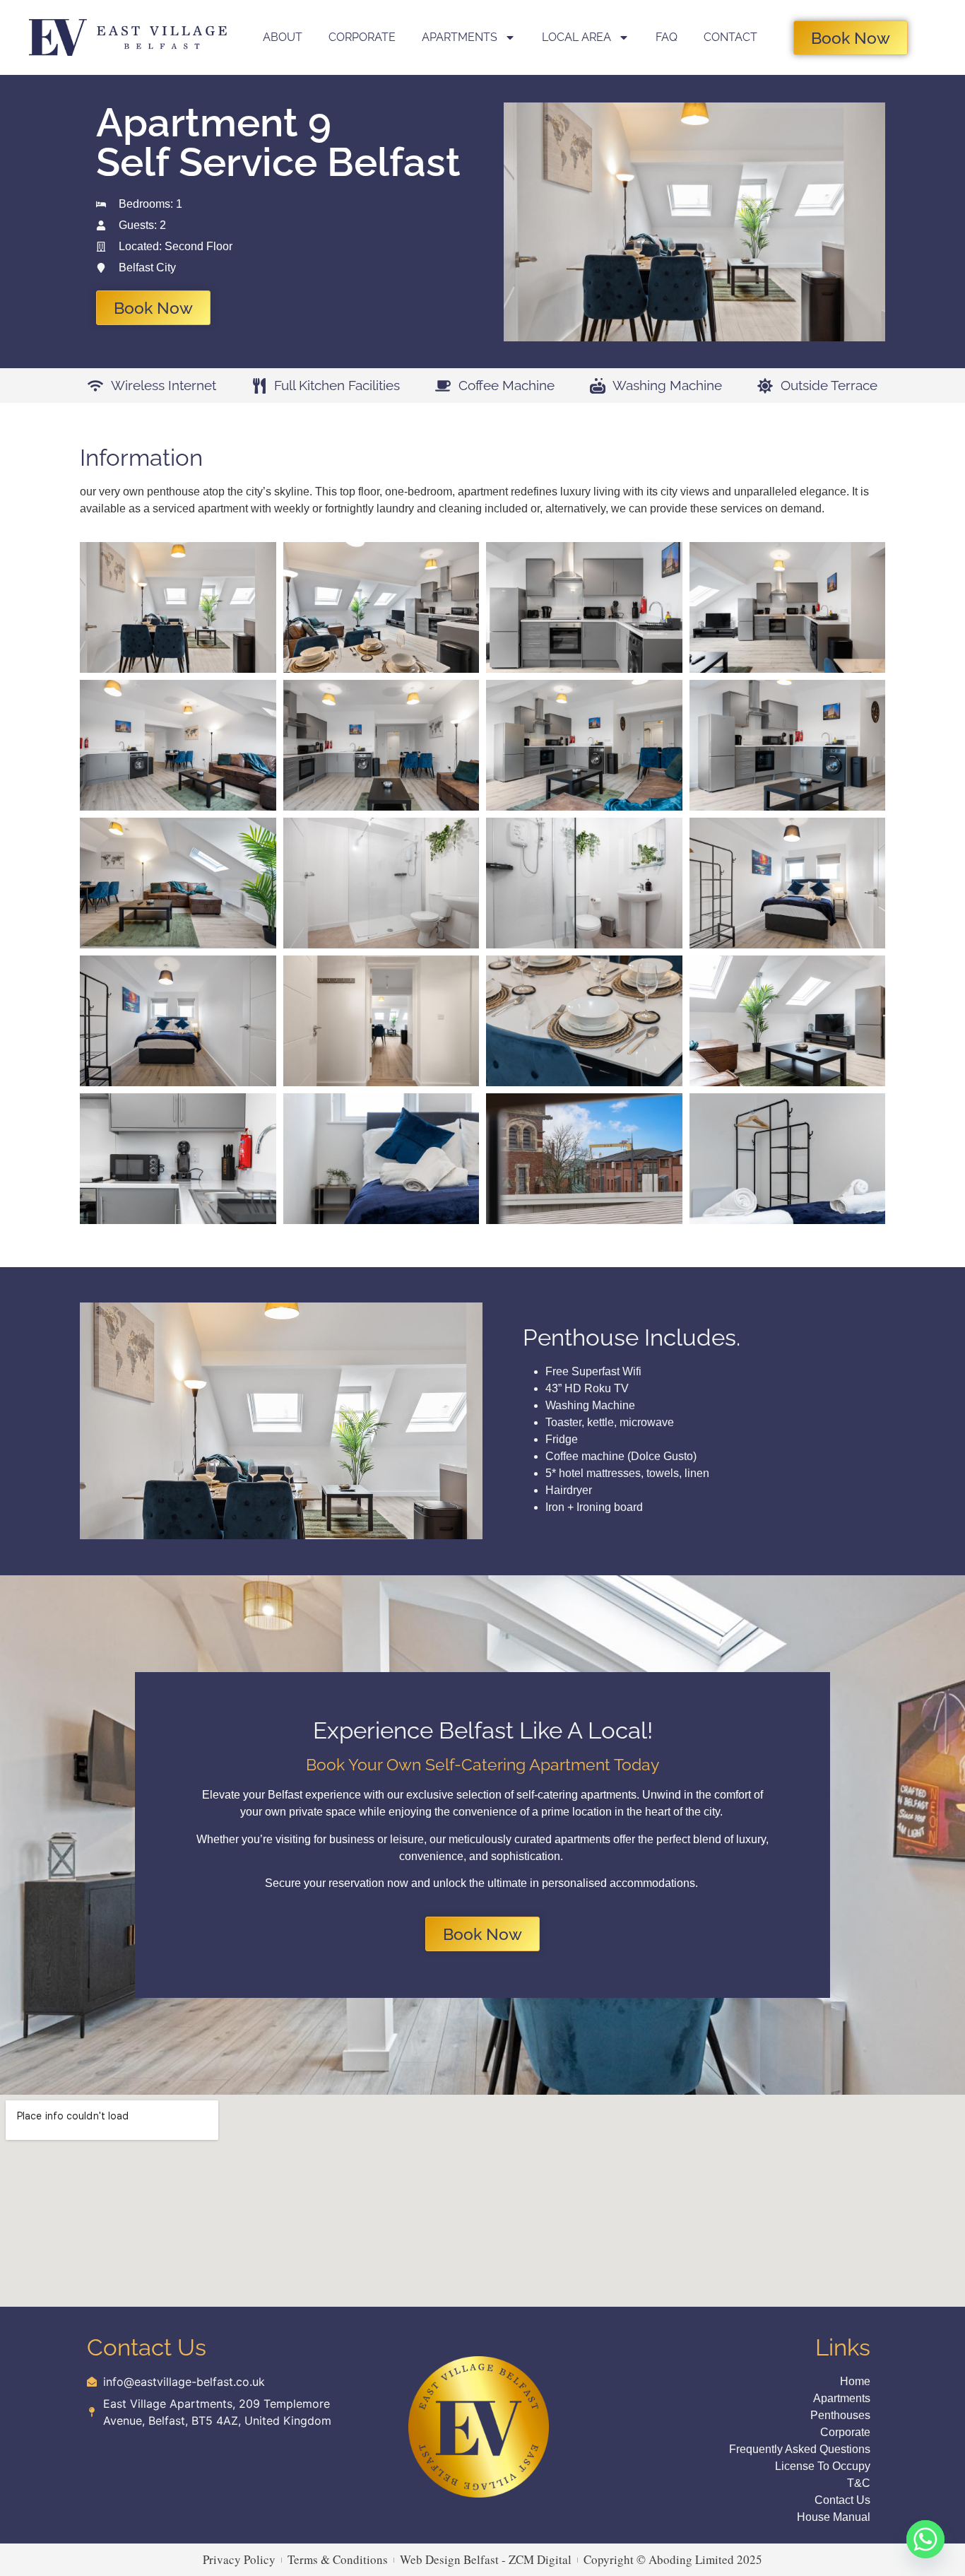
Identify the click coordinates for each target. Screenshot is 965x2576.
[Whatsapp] (925, 2539)
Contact (730, 37)
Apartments (460, 37)
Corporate (362, 37)
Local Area (576, 37)
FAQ (667, 37)
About (283, 37)
